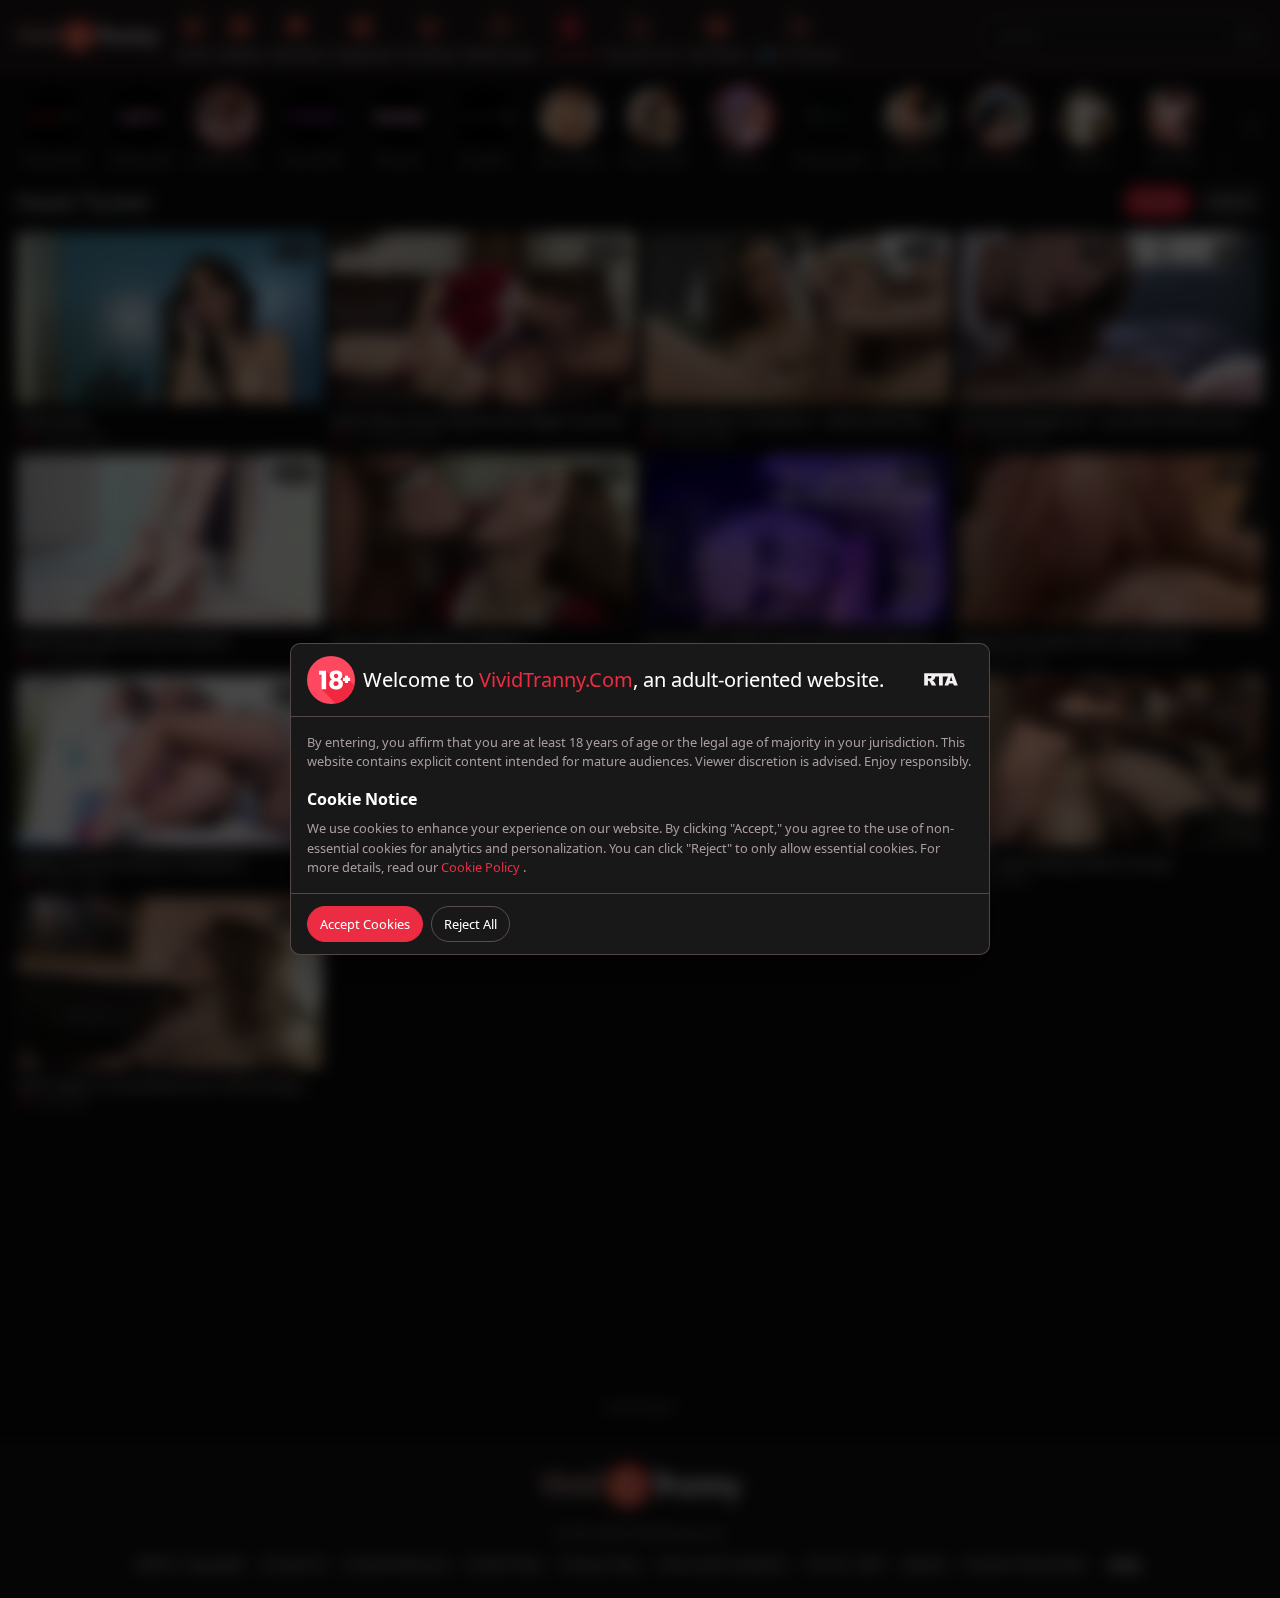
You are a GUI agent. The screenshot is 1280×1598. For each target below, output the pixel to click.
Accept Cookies (365, 924)
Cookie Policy (482, 867)
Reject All (470, 924)
